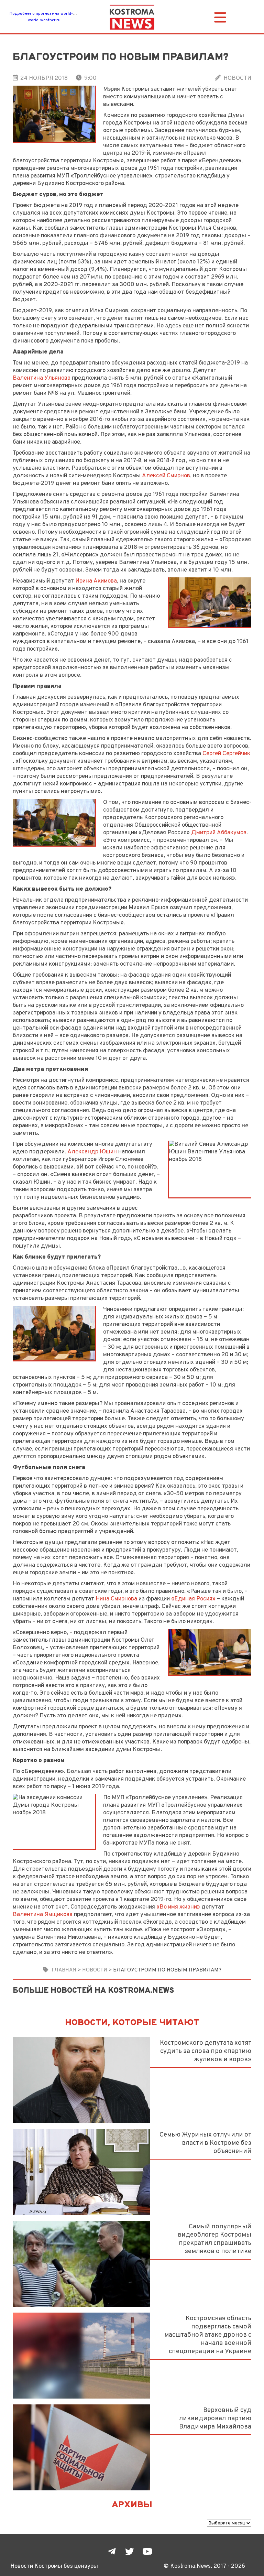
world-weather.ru (44, 20)
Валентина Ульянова (42, 378)
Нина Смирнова (116, 1599)
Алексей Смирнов (166, 476)
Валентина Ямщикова (43, 1915)
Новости (237, 78)
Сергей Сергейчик (226, 754)
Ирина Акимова (96, 581)
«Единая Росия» (193, 1599)
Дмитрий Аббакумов (219, 833)
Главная (64, 1970)
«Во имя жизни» (178, 1907)
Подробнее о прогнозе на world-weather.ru (51, 14)
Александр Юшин (92, 1152)
